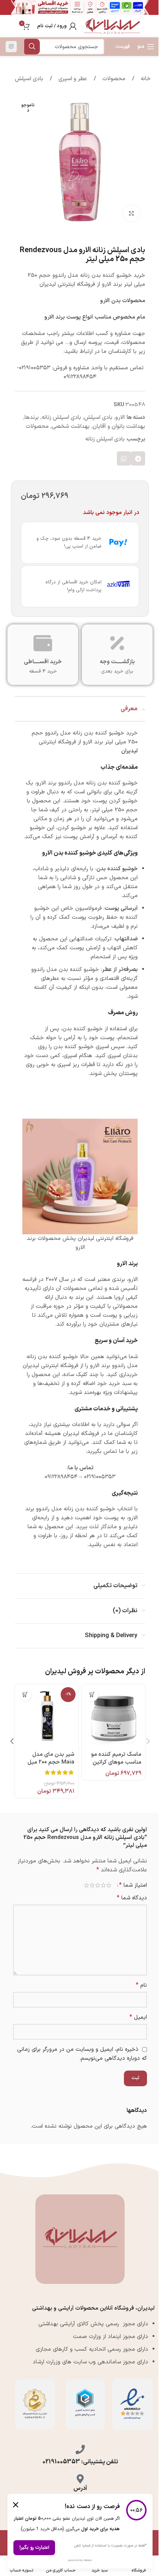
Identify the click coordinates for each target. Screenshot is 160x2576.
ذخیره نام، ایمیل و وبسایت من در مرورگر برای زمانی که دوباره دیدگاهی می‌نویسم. (82, 2054)
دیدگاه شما (132, 1898)
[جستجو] (32, 47)
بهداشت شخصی (71, 427)
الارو (120, 418)
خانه (145, 79)
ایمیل (138, 2017)
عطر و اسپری (72, 79)
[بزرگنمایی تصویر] (131, 213)
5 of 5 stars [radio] (87, 1885)
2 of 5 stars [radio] (103, 1885)
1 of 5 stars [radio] (109, 1885)
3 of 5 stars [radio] (98, 1885)
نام (141, 1985)
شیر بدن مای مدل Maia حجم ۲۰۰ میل (51, 1758)
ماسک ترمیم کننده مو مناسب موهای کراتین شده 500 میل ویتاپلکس (113, 1762)
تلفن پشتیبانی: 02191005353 (80, 2462)
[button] (138, 458)
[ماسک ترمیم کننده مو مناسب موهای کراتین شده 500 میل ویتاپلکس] (113, 1716)
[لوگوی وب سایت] (112, 26)
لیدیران (129, 751)
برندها (32, 418)
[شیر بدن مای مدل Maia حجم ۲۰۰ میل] (47, 1716)
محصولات (113, 79)
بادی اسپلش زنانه (61, 418)
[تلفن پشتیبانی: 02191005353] (80, 2449)
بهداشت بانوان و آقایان (119, 427)
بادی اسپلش (29, 79)
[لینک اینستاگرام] (11, 47)
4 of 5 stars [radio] (92, 1885)
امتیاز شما (133, 1885)
